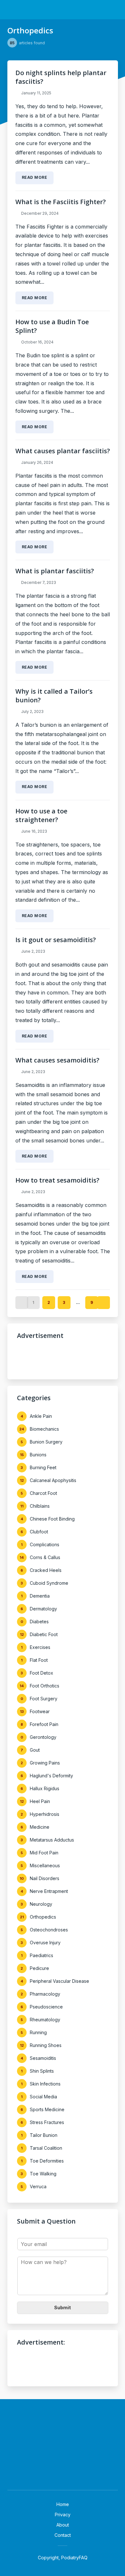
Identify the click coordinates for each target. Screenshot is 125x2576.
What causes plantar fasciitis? (63, 451)
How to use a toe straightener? (41, 815)
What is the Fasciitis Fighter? (61, 202)
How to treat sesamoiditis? (57, 1180)
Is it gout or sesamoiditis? (56, 940)
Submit (63, 2307)
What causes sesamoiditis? (57, 1060)
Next (104, 1303)
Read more (35, 177)
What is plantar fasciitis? (55, 571)
